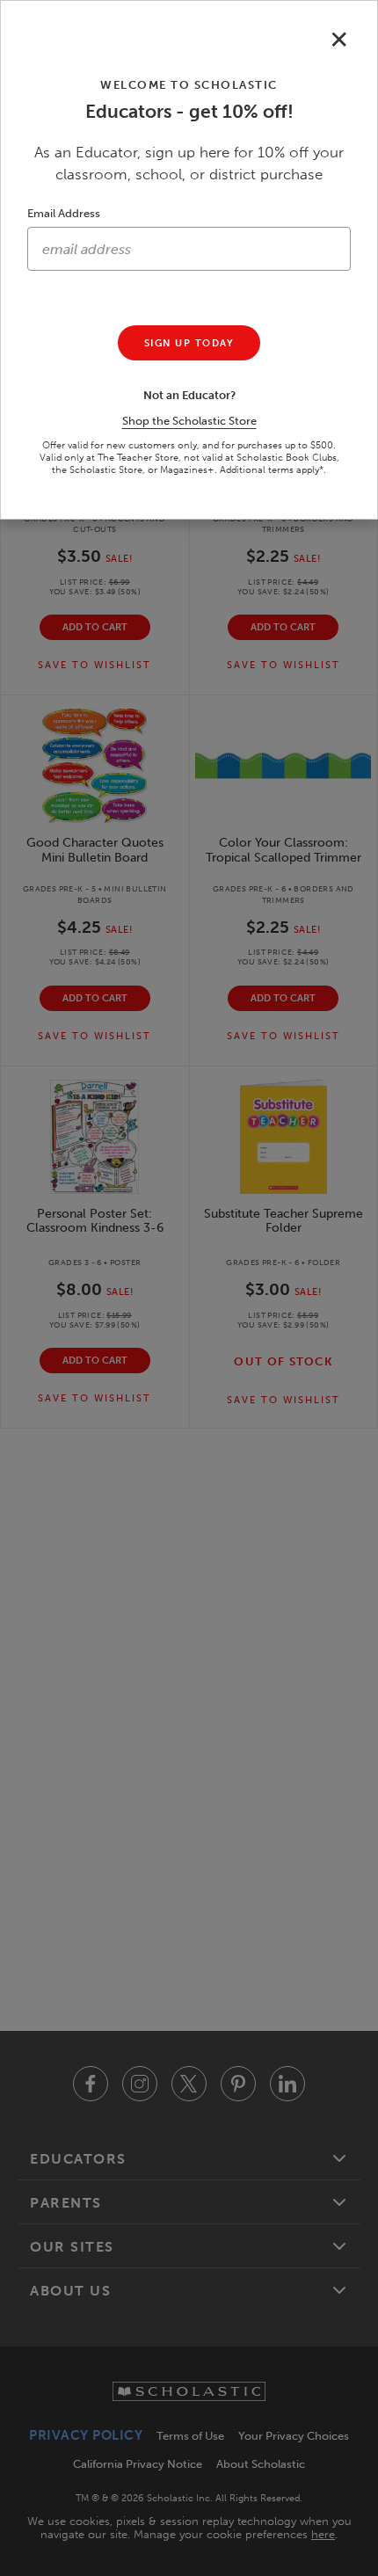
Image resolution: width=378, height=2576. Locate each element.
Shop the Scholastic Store (189, 421)
